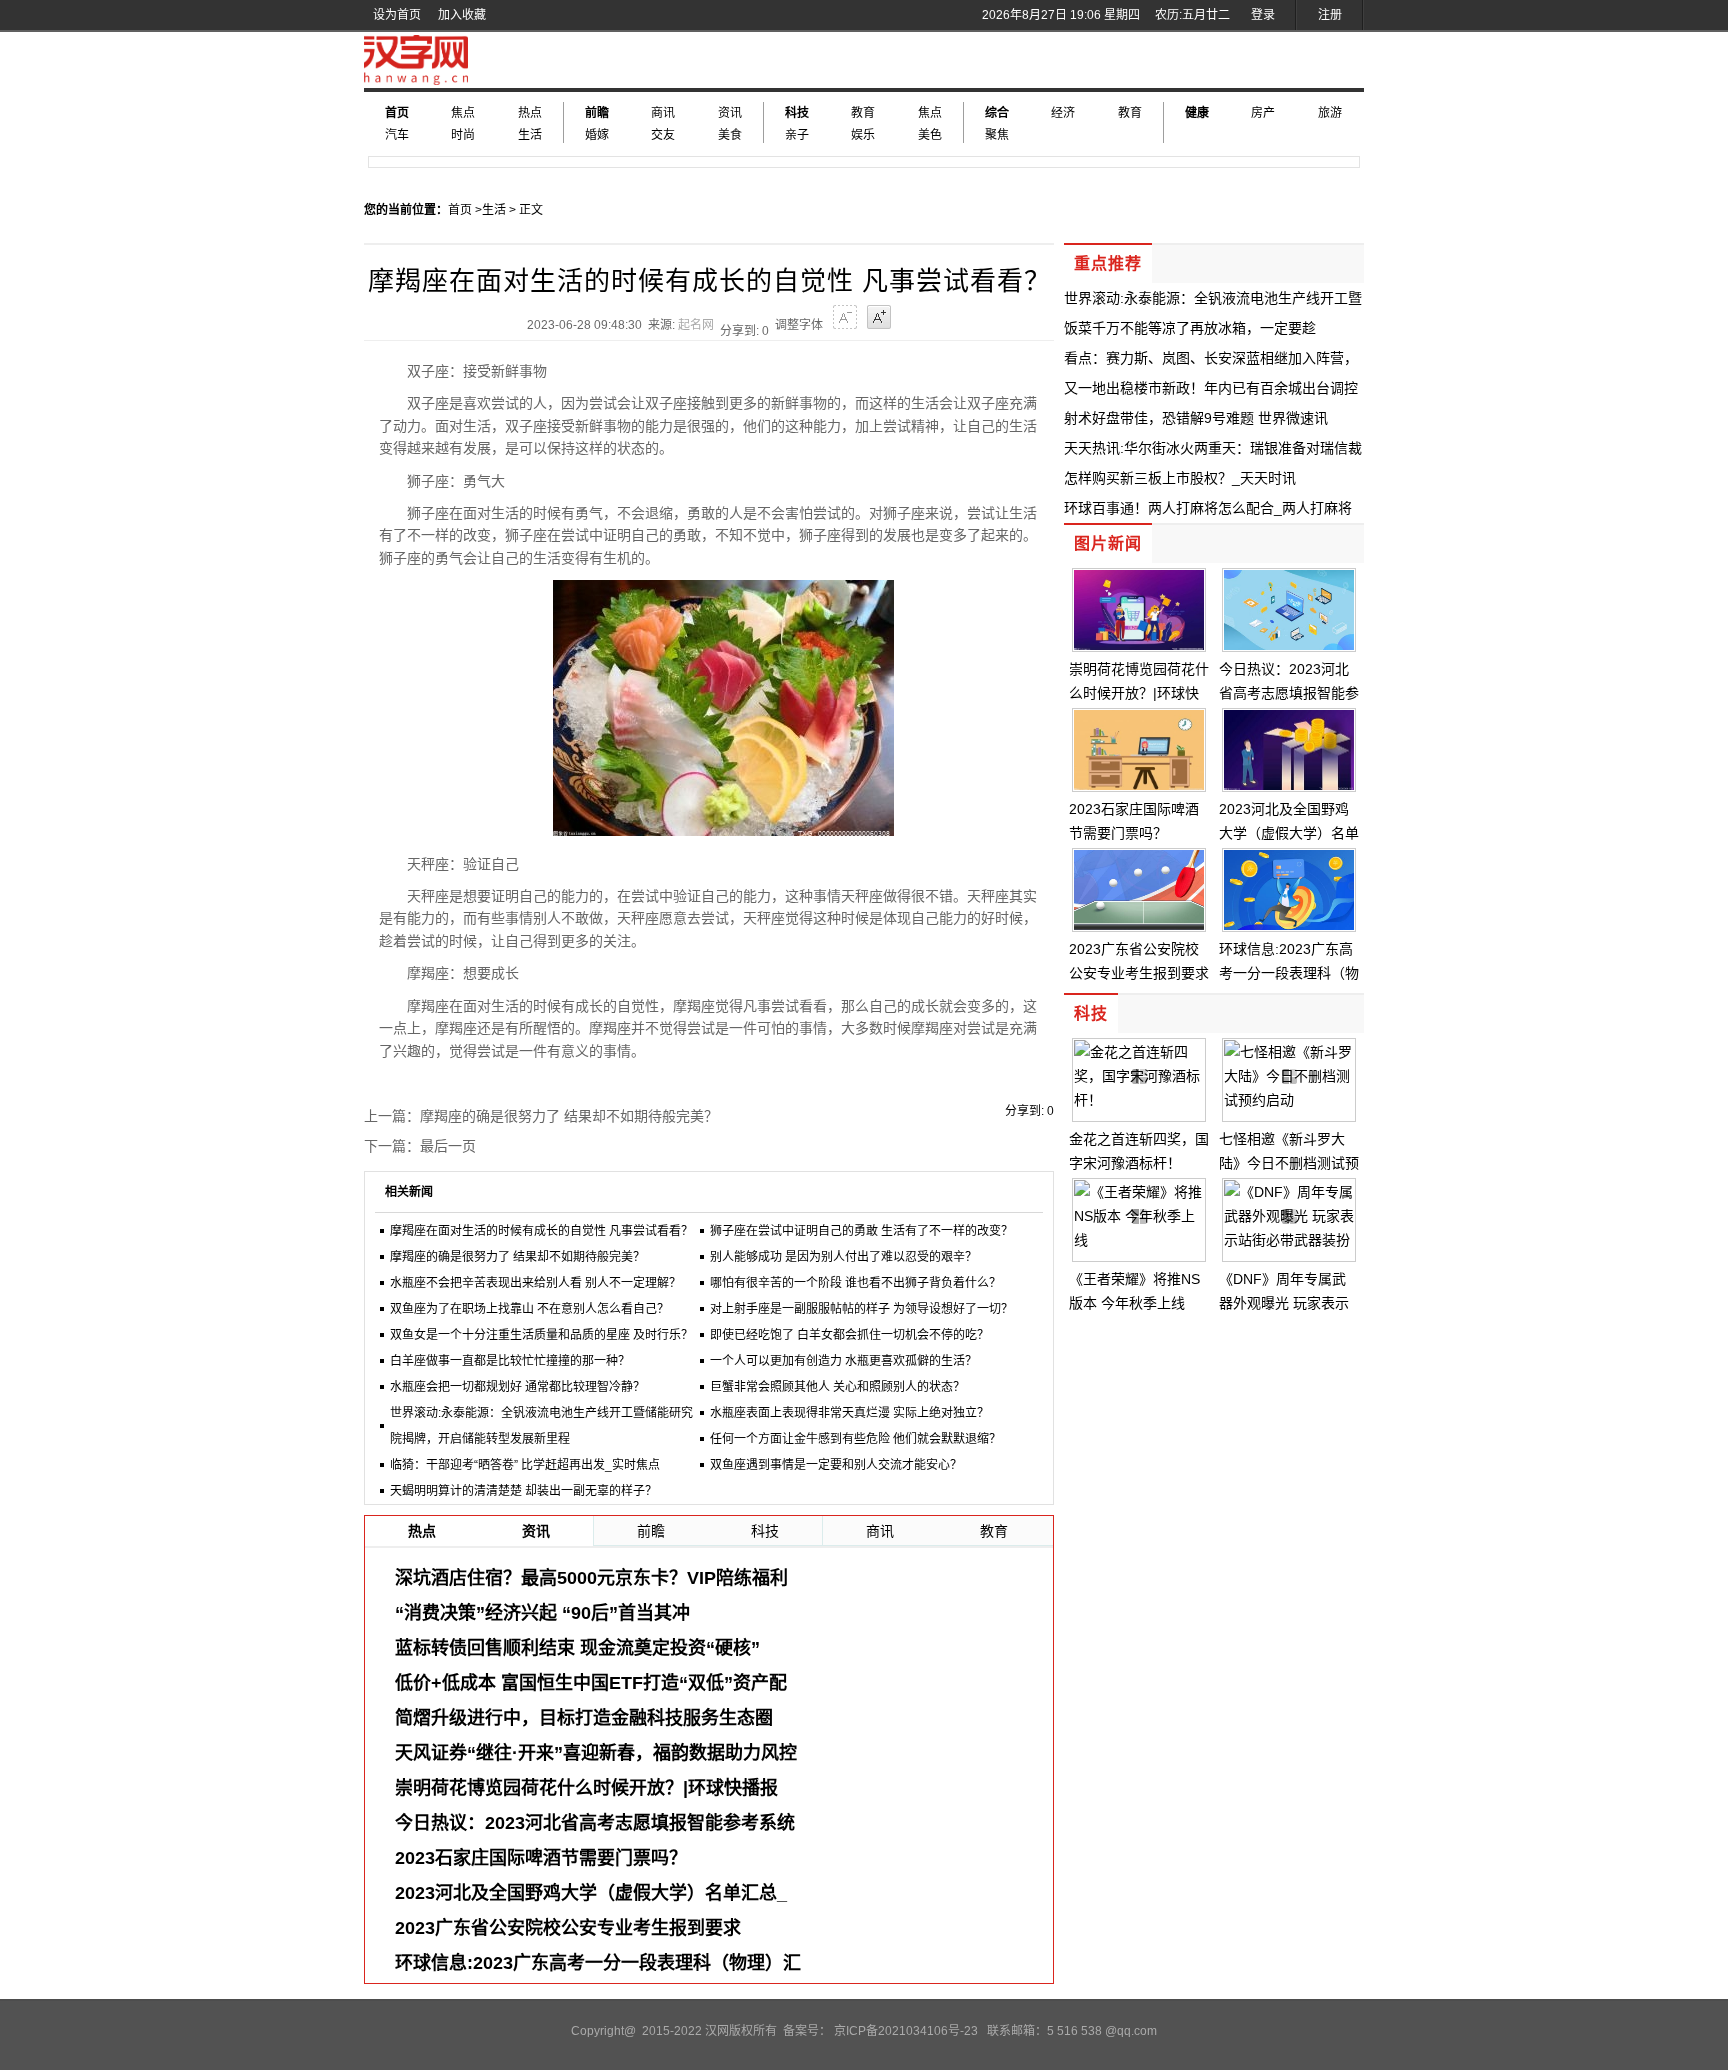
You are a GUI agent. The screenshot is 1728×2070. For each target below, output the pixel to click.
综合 (997, 113)
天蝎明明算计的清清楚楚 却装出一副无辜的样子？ (523, 1491)
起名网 (696, 325)
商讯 (663, 113)
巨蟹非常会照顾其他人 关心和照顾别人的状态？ (837, 1387)
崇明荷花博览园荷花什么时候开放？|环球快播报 (586, 1788)
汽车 (397, 135)
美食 (730, 135)
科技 (797, 113)
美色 (930, 135)
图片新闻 (1108, 543)
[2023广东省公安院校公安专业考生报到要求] (1139, 925)
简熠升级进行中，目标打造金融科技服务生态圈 (584, 1718)
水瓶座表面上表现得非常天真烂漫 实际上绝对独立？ (849, 1413)
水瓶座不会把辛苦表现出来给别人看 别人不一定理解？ (535, 1283)
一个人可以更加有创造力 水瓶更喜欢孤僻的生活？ (843, 1361)
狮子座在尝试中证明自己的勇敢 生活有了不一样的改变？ (861, 1231)
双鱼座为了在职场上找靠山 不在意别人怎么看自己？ (529, 1309)
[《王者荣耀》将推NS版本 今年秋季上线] (1139, 1240)
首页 (397, 113)
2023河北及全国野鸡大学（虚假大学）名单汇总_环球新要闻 (1289, 833)
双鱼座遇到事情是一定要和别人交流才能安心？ (836, 1465)
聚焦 (997, 135)
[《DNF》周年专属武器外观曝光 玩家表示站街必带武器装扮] (1289, 1240)
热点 (530, 113)
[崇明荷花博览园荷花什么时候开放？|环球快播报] (1139, 645)
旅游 (1330, 113)
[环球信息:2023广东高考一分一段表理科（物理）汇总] (1289, 925)
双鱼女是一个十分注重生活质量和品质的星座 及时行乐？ (541, 1335)
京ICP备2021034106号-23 (906, 2031)
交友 (663, 135)
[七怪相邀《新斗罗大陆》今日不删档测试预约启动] (1289, 1100)
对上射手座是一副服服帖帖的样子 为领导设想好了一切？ (861, 1309)
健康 (1197, 113)
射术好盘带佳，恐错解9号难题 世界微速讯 (1196, 418)
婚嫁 (597, 135)
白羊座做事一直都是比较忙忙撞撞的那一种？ (510, 1361)
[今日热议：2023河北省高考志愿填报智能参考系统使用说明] (1289, 645)
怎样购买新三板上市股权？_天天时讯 (1180, 478)
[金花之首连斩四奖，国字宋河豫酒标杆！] (1139, 1100)
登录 (1263, 15)
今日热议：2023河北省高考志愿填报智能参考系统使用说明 (1289, 693)
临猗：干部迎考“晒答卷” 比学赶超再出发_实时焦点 (525, 1465)
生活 (530, 135)
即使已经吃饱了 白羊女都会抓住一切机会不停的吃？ (849, 1335)
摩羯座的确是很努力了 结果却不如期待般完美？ (569, 1116)
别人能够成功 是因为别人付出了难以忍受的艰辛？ (843, 1257)
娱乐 (863, 135)
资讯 (730, 113)
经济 (1063, 113)
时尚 (463, 135)
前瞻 (597, 113)
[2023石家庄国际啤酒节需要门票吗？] (1139, 785)
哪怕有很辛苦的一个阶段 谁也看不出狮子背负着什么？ (855, 1283)
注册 (1330, 15)
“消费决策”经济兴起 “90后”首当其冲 (542, 1613)
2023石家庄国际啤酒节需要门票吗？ (541, 1858)
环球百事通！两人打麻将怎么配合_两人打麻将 (1208, 508)
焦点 (463, 113)
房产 (1263, 113)
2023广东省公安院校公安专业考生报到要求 (568, 1928)
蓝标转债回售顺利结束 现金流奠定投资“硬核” (577, 1648)
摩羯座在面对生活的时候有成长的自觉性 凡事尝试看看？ (541, 1231)
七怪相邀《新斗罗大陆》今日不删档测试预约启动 (1289, 1163)
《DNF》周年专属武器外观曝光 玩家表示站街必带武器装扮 (1284, 1303)
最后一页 (448, 1146)
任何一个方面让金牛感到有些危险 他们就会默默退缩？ (855, 1439)
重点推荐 (1108, 263)
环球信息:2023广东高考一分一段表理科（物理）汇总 (1289, 973)
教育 (863, 113)
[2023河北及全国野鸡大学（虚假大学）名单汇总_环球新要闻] (1289, 785)
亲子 (797, 135)
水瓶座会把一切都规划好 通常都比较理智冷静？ (517, 1387)
